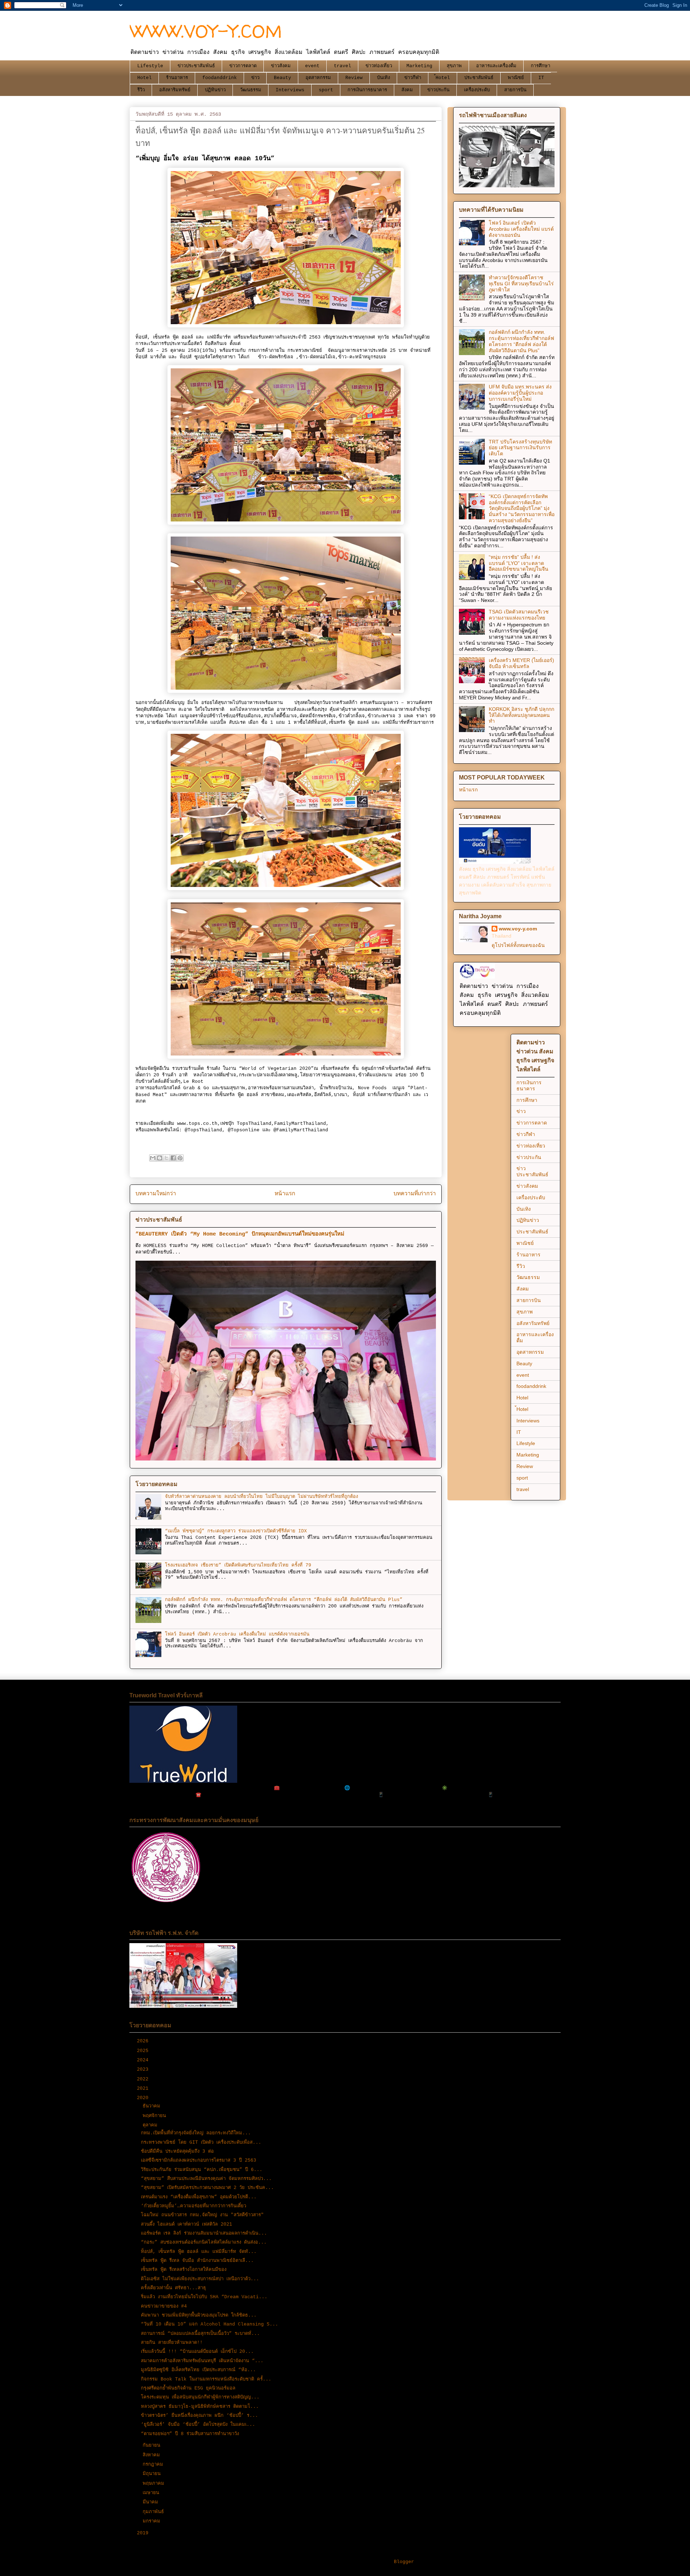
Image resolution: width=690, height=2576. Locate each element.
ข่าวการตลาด (243, 66)
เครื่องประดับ (477, 90)
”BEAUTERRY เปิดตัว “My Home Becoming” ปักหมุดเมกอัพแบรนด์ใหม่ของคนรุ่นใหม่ (240, 1234)
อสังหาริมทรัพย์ (175, 90)
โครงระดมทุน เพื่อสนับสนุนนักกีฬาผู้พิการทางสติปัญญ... (200, 2397)
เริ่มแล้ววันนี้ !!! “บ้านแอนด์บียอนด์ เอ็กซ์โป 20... (197, 2352)
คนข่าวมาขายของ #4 (164, 2306)
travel (342, 66)
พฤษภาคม (155, 2483)
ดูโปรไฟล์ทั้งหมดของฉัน (518, 945)
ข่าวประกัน (438, 90)
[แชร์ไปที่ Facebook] (173, 1158)
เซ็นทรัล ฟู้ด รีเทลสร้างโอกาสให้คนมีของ (184, 2270)
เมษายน (152, 2493)
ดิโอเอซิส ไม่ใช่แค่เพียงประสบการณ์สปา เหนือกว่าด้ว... (200, 2279)
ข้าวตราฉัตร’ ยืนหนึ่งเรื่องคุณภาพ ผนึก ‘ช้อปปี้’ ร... (199, 2416)
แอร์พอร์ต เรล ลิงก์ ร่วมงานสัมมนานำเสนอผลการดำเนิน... (204, 2233)
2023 (144, 2069)
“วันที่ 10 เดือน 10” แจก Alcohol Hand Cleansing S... (210, 2324)
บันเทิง (383, 78)
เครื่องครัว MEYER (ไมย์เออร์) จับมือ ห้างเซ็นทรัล (521, 663)
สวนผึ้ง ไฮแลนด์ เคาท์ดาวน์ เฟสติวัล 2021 (187, 2224)
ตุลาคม (151, 2125)
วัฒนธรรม (251, 90)
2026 (144, 2041)
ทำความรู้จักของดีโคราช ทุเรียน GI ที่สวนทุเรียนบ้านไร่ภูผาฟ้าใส (521, 284)
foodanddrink (220, 78)
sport (326, 90)
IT (541, 78)
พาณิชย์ (516, 78)
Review (354, 78)
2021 (144, 2089)
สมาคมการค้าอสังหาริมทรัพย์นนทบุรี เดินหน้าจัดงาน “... (202, 2361)
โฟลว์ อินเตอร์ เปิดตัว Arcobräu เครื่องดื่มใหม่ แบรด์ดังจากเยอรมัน (237, 1634)
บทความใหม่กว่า (156, 1194)
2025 (144, 2051)
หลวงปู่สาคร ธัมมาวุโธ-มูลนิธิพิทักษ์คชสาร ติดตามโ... (200, 2407)
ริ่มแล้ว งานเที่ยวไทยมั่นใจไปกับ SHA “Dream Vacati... (204, 2297)
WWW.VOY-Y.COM (206, 31)
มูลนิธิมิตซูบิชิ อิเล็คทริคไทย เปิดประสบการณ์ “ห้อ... (198, 2370)
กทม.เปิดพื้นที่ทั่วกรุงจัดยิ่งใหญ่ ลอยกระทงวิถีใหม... (196, 2133)
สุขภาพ (454, 66)
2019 (144, 2533)
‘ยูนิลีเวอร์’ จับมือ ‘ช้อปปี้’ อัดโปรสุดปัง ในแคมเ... (198, 2425)
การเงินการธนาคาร (367, 90)
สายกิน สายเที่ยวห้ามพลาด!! (172, 2343)
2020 (144, 2098)
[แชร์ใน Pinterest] (180, 1158)
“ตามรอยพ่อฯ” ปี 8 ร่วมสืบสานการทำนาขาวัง (190, 2434)
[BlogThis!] (160, 1158)
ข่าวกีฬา (413, 78)
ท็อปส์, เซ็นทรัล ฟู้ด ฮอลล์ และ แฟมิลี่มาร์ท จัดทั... (199, 2252)
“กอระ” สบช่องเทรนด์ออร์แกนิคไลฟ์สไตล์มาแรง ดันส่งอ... (204, 2242)
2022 (144, 2079)
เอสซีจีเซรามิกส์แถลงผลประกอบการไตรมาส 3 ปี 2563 (199, 2160)
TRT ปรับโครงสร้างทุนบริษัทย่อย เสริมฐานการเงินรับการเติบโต (520, 448)
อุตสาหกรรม (318, 78)
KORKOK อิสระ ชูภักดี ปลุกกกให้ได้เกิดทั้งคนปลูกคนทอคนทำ (521, 715)
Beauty (282, 78)
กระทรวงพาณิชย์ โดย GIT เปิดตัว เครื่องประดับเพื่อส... (201, 2142)
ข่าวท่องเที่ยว (379, 66)
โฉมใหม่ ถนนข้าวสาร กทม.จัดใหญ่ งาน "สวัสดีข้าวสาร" (202, 2215)
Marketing (419, 66)
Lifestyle (150, 66)
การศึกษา (540, 66)
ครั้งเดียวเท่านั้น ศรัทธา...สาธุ (173, 2288)
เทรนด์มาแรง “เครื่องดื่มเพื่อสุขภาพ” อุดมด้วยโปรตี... (199, 2197)
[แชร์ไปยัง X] (166, 1158)
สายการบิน (515, 90)
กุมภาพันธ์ (155, 2512)
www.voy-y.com (518, 929)
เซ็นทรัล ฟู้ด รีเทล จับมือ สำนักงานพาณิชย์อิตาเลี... (197, 2261)
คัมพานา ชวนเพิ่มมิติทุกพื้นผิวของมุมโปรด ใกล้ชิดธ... (199, 2315)
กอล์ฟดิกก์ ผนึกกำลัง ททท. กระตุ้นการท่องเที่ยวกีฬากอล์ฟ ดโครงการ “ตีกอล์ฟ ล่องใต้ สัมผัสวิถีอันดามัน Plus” (284, 1600)
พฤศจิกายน (156, 2116)
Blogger (404, 2562)
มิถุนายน (153, 2474)
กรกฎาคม (154, 2464)
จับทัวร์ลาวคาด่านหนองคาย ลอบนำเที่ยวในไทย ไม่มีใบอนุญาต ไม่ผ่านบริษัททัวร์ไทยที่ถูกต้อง (261, 1497)
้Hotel (443, 78)
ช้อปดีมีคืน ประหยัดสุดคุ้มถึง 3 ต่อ (177, 2151)
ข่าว (255, 78)
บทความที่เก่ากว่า (415, 1194)
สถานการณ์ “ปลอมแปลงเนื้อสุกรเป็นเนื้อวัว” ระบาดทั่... (200, 2334)
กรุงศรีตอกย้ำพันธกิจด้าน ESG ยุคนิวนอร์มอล (188, 2388)
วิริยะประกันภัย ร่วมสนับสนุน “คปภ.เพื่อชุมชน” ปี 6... (202, 2170)
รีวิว (141, 90)
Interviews (290, 90)
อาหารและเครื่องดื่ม (496, 66)
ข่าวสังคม (281, 66)
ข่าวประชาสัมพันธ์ (196, 66)
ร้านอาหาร (177, 78)
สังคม (407, 90)
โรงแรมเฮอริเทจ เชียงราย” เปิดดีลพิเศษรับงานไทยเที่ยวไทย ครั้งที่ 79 (238, 1565)
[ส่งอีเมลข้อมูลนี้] (153, 1158)
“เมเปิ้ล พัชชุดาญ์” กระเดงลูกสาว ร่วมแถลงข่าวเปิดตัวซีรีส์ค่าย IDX (236, 1531)
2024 (144, 2060)
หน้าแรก (285, 1194)
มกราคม (153, 2521)
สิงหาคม (153, 2455)
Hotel (144, 78)
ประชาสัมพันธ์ (479, 78)
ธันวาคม (153, 2106)
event (312, 66)
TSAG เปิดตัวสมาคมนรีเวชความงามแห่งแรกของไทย (519, 615)
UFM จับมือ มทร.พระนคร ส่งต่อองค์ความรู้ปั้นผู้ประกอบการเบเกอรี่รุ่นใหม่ (520, 393)
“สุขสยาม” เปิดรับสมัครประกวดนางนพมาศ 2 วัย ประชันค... (207, 2188)
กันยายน (153, 2445)
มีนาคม (152, 2502)
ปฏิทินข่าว (215, 90)
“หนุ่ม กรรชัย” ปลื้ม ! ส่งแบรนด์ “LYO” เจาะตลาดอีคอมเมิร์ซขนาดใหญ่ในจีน (519, 563)
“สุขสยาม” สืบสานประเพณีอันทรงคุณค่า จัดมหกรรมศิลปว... (206, 2179)
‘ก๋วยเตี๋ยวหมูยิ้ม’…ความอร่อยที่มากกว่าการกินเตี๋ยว (194, 2206)
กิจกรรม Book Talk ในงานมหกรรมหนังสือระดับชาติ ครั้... (206, 2379)
